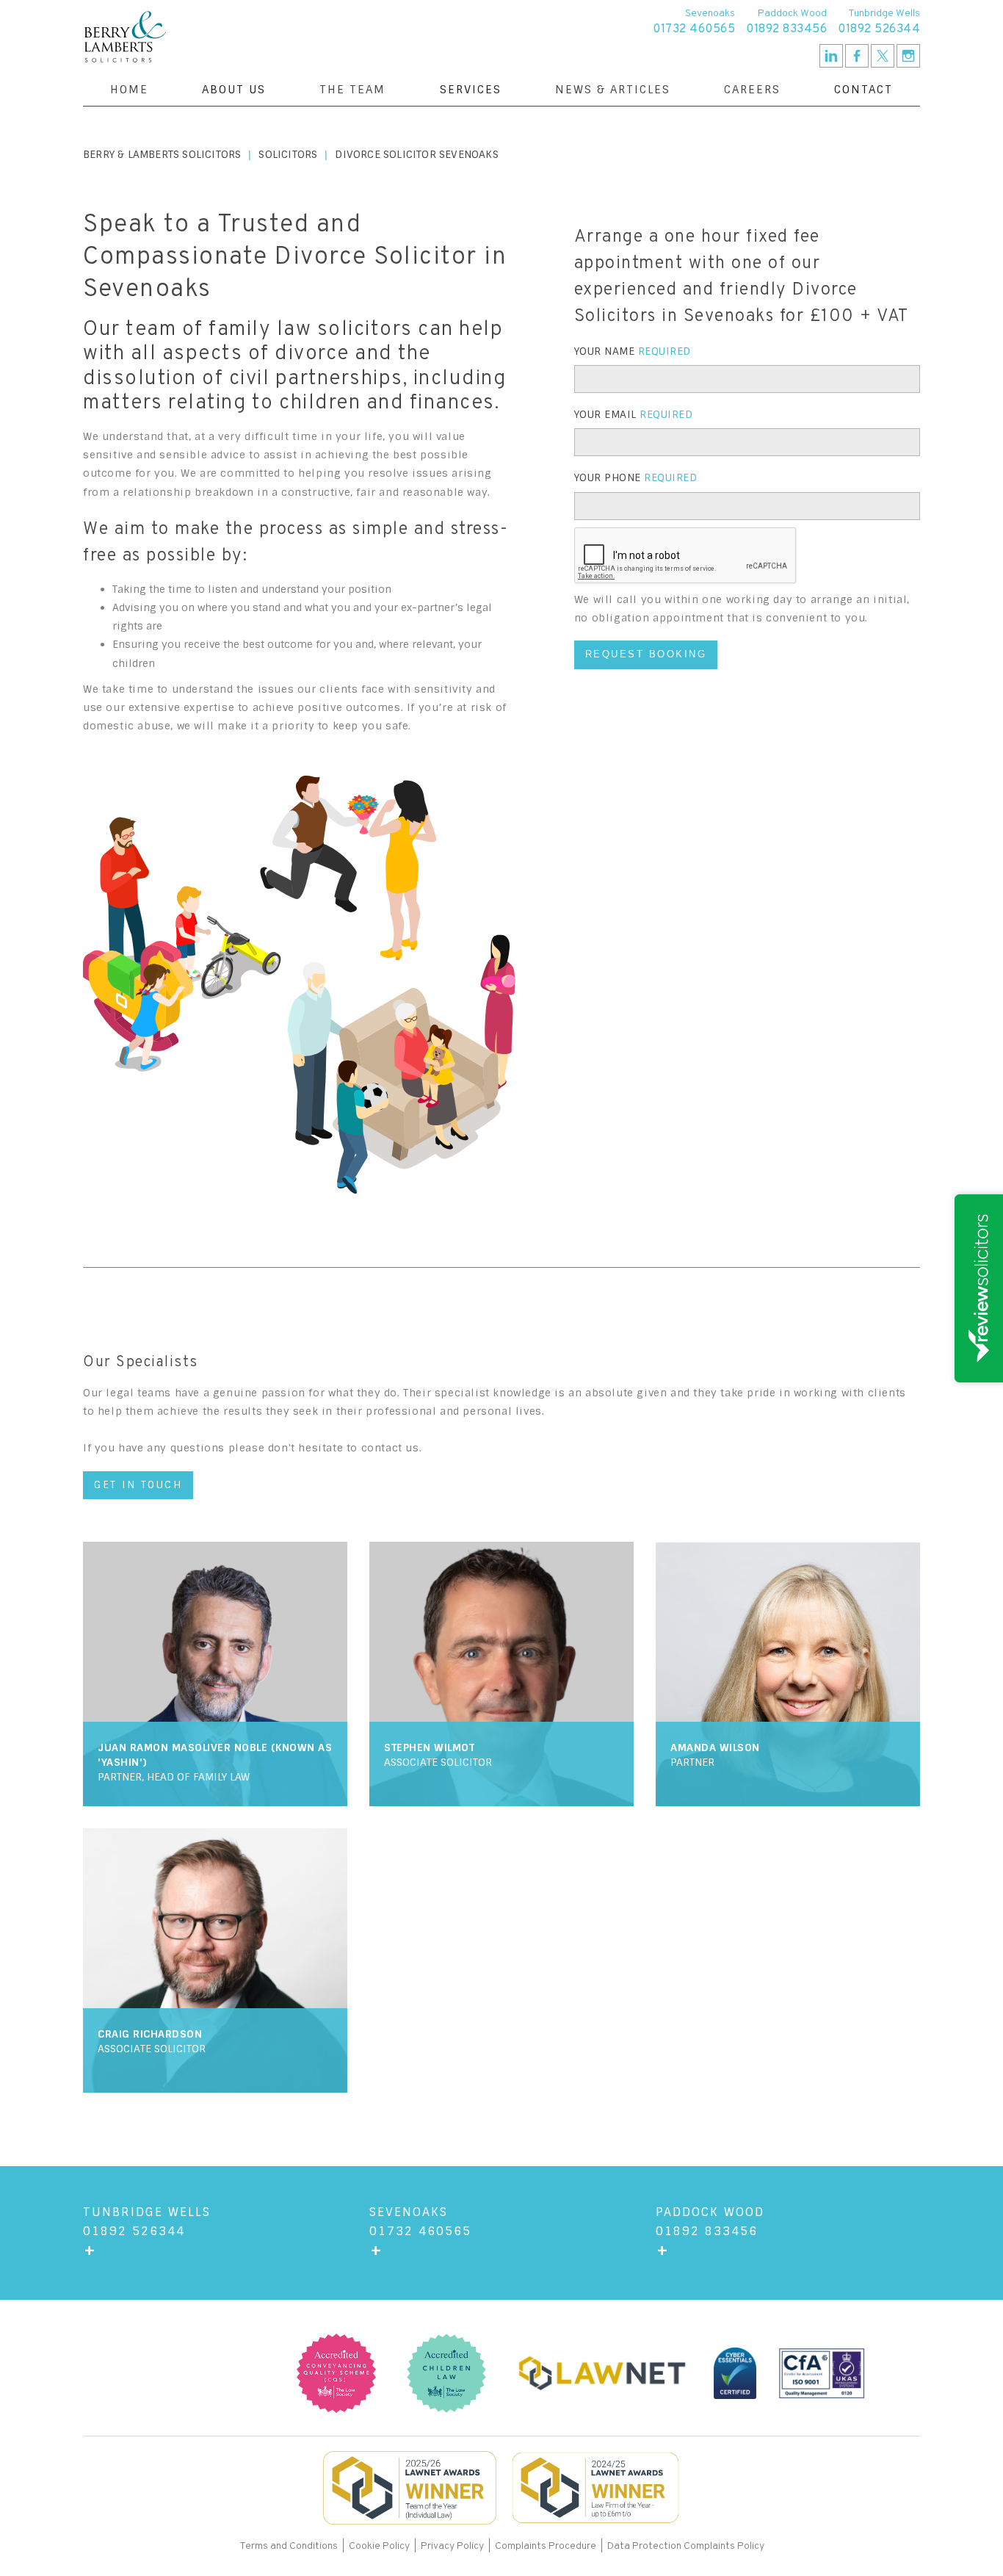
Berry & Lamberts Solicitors (162, 154)
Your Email (634, 414)
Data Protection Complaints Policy (686, 2546)
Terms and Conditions (290, 2546)
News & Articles (613, 90)
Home (129, 90)
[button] (234, 90)
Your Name (633, 351)
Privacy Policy (452, 2546)
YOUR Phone (636, 477)
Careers (752, 90)
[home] (125, 37)
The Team (352, 90)
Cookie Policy (379, 2546)
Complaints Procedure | (551, 2546)
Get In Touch (138, 1485)
